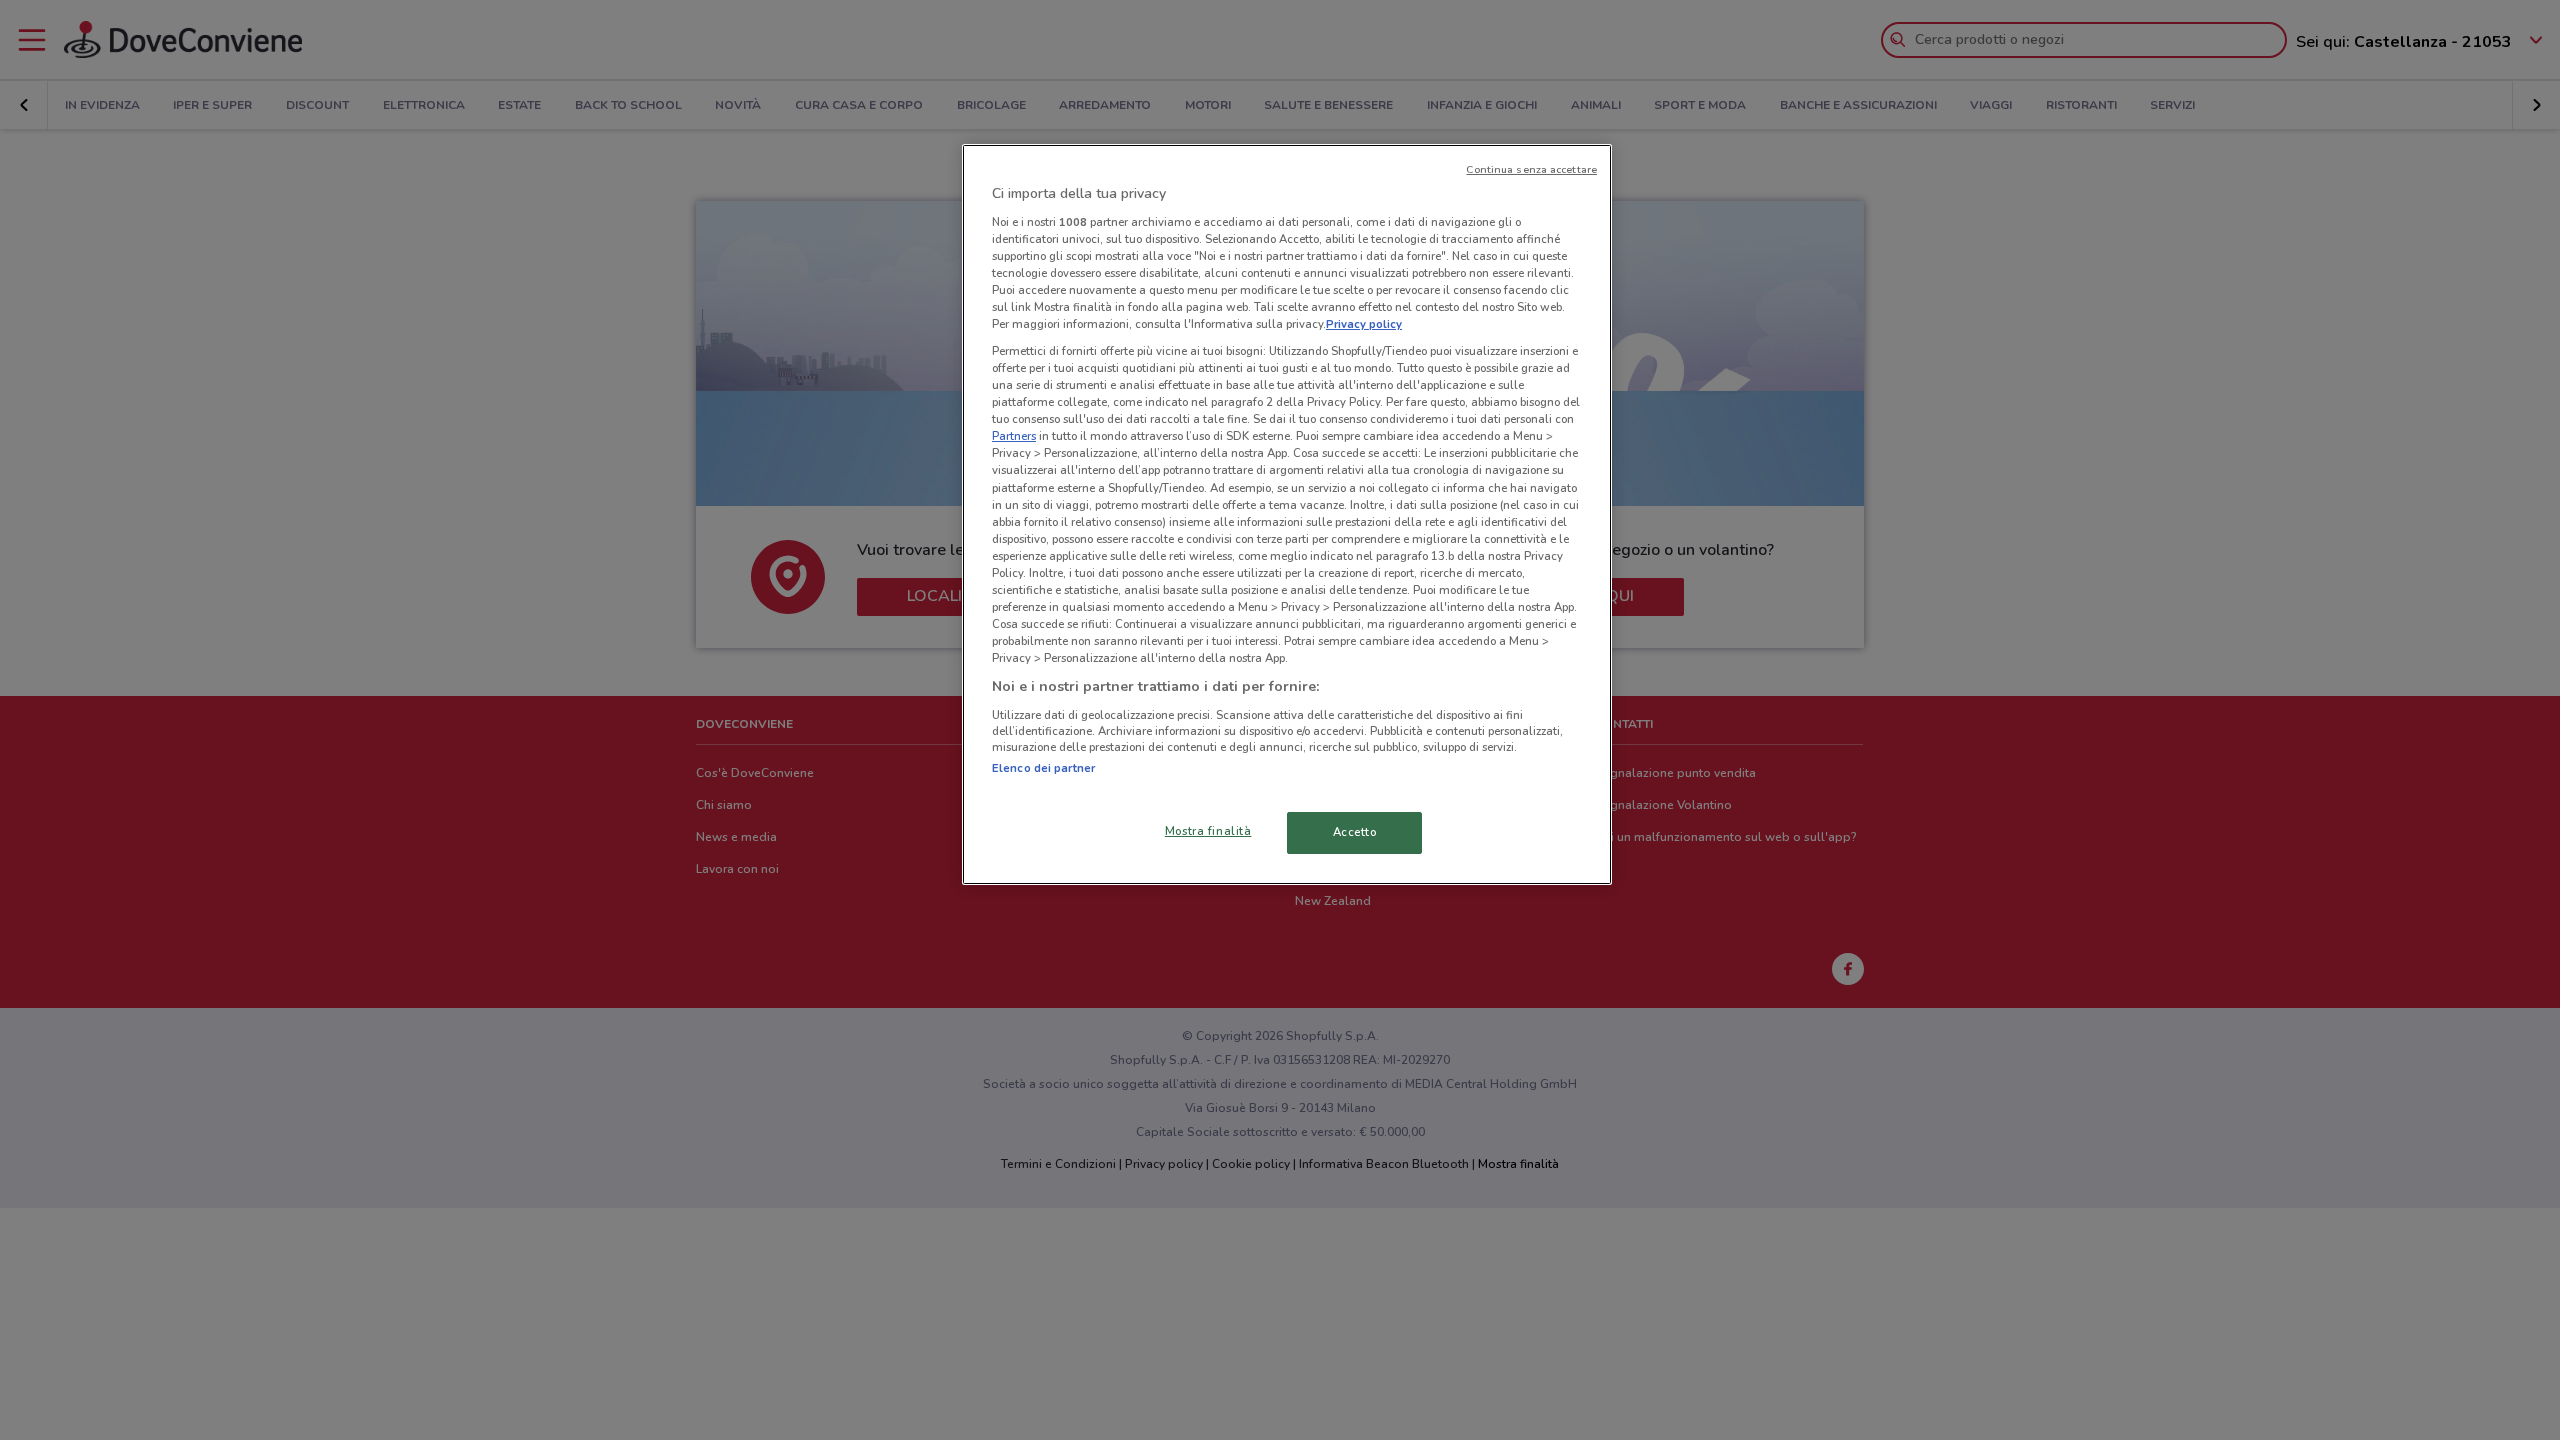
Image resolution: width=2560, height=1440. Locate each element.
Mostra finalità (1208, 831)
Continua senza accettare (1531, 169)
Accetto (1355, 832)
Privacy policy (1364, 324)
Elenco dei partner (1043, 768)
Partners (1014, 436)
